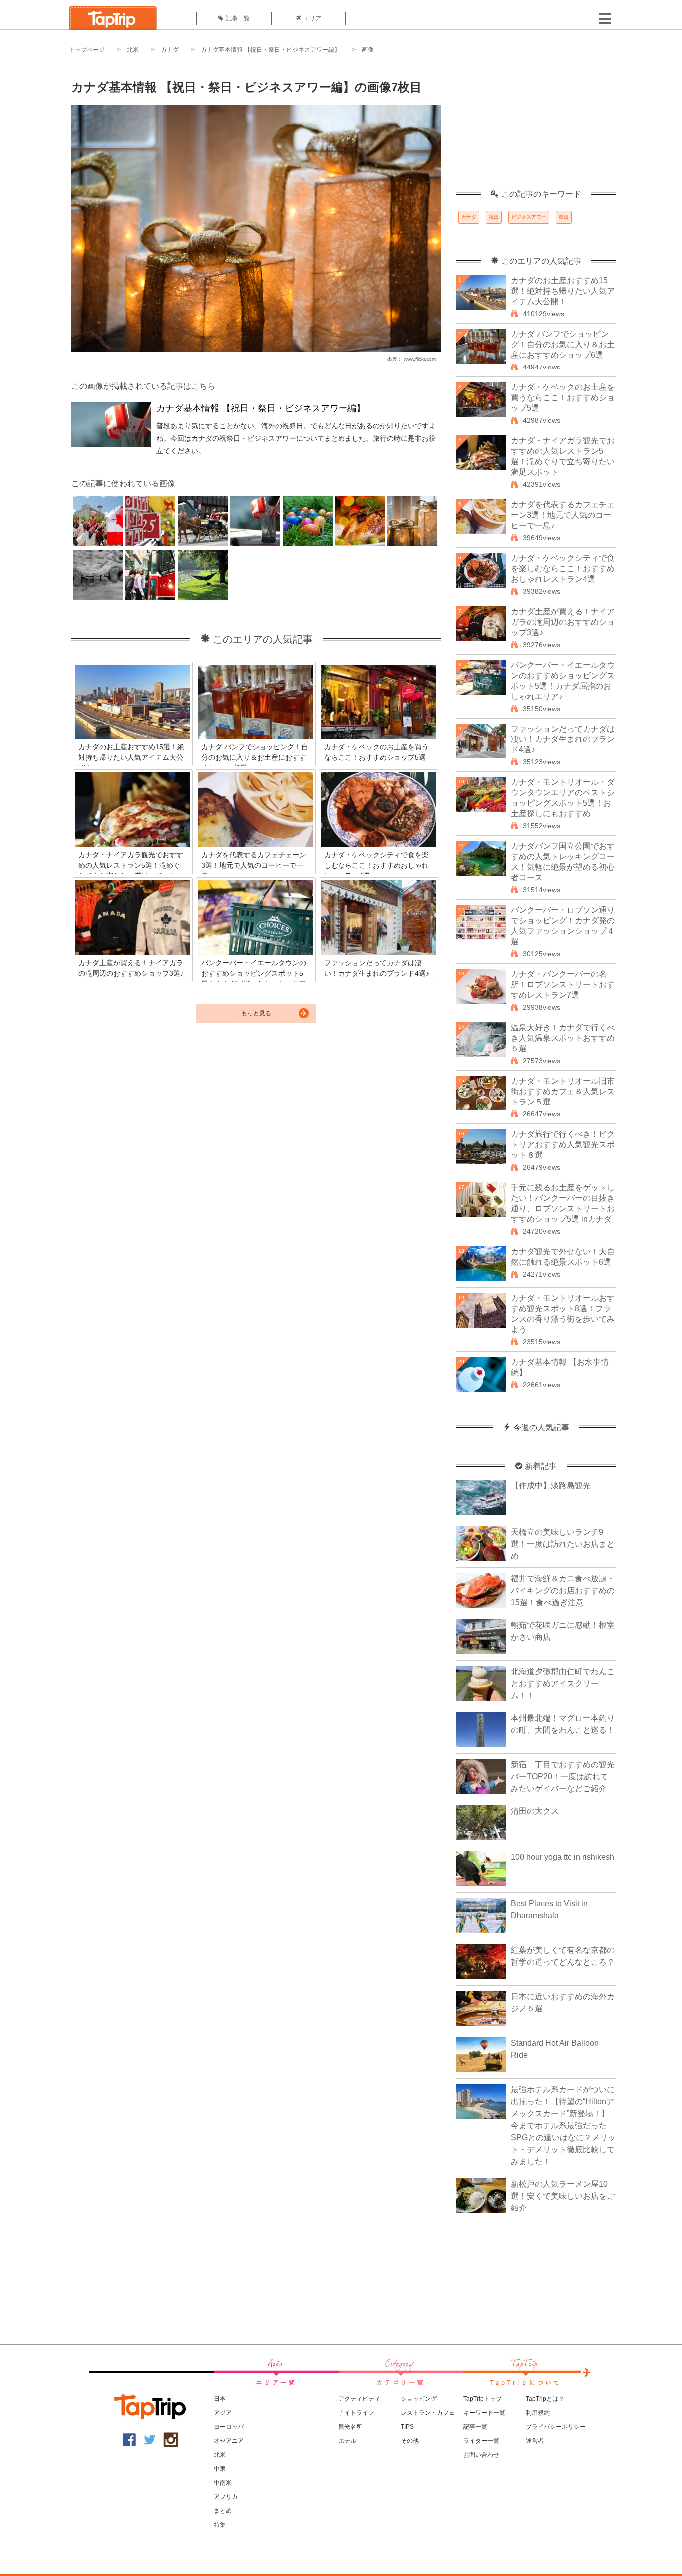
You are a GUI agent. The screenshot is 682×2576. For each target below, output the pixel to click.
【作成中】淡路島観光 (551, 1486)
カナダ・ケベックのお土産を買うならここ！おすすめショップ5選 (563, 398)
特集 (220, 2525)
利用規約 (538, 2413)
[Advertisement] (536, 127)
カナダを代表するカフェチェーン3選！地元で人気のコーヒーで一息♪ (563, 515)
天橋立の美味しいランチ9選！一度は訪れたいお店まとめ (563, 1544)
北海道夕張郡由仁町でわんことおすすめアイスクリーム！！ (563, 1683)
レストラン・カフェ (428, 2413)
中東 (220, 2469)
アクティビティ (359, 2399)
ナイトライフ (356, 2413)
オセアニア (229, 2441)
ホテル (347, 2441)
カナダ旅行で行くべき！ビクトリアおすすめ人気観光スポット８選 (563, 1145)
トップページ (87, 50)
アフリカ (226, 2497)
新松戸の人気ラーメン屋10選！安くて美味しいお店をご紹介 (563, 2196)
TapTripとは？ (545, 2399)
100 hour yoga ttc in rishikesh (562, 1857)
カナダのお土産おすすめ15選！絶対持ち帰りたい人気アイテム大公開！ (563, 291)
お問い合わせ (481, 2455)
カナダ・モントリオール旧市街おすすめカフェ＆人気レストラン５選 (563, 1091)
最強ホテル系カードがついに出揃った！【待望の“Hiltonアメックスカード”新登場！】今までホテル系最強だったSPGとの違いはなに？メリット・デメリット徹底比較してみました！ (563, 2125)
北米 (133, 50)
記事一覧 (238, 18)
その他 (410, 2441)
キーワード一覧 (484, 2413)
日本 (220, 2399)
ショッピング (419, 2399)
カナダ (170, 50)
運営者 (535, 2441)
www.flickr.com (420, 359)
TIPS (407, 2427)
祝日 (494, 217)
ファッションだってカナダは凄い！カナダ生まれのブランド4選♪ (563, 739)
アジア (223, 2413)
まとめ (223, 2511)
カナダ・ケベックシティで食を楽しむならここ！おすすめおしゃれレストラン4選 (563, 568)
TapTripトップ (483, 2399)
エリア (312, 18)
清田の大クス (535, 1811)
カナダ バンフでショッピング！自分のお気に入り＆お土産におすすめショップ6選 (563, 344)
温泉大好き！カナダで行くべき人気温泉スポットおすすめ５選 (563, 1038)
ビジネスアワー (529, 217)
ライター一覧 (481, 2441)
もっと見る (256, 1013)
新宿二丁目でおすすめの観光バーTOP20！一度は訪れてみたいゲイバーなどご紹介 (563, 1776)
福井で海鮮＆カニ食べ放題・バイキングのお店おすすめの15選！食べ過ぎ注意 (563, 1591)
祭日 (564, 217)
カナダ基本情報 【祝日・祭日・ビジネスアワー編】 (270, 50)
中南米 (223, 2483)
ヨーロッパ (229, 2427)
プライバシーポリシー (556, 2427)
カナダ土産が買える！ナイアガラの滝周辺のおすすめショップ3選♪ (563, 622)
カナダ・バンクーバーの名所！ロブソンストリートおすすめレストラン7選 (563, 984)
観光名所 (350, 2427)
